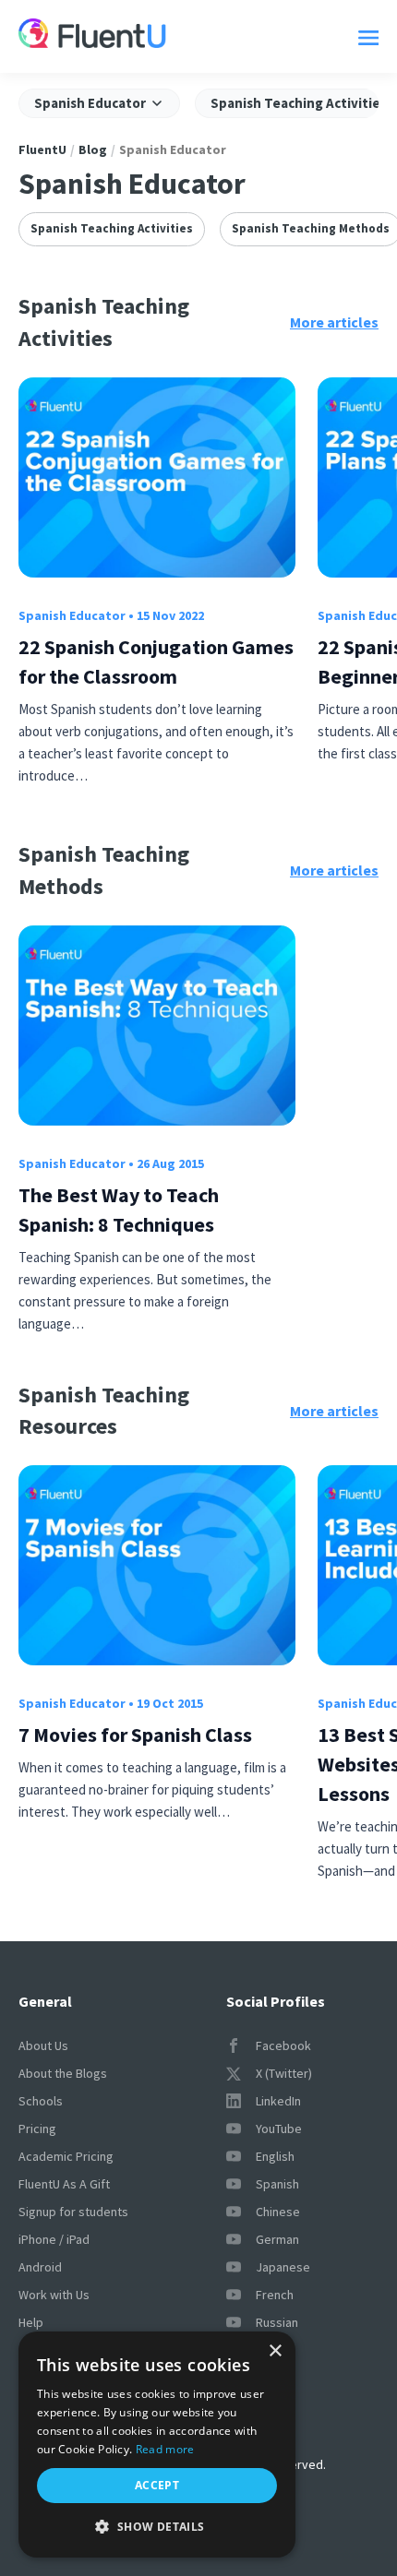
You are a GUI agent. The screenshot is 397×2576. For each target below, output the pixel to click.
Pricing (37, 2129)
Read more (165, 2449)
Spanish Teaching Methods (311, 228)
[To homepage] (92, 36)
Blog (93, 149)
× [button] (275, 2351)
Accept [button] (157, 2485)
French (275, 2295)
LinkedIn (278, 2101)
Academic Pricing (66, 2156)
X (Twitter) (284, 2073)
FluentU (42, 149)
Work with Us (54, 2295)
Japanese (283, 2267)
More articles (334, 322)
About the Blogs (63, 2073)
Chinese (278, 2212)
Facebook (283, 2045)
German (277, 2239)
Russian (277, 2322)
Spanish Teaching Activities (112, 228)
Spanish (277, 2184)
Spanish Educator (72, 615)
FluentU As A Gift (64, 2184)
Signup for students (73, 2212)
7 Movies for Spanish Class (135, 1735)
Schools (41, 2101)
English (275, 2156)
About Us (43, 2045)
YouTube (279, 2129)
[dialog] (157, 2445)
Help (31, 2322)
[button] (157, 2527)
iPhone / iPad (54, 2239)
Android (40, 2267)
